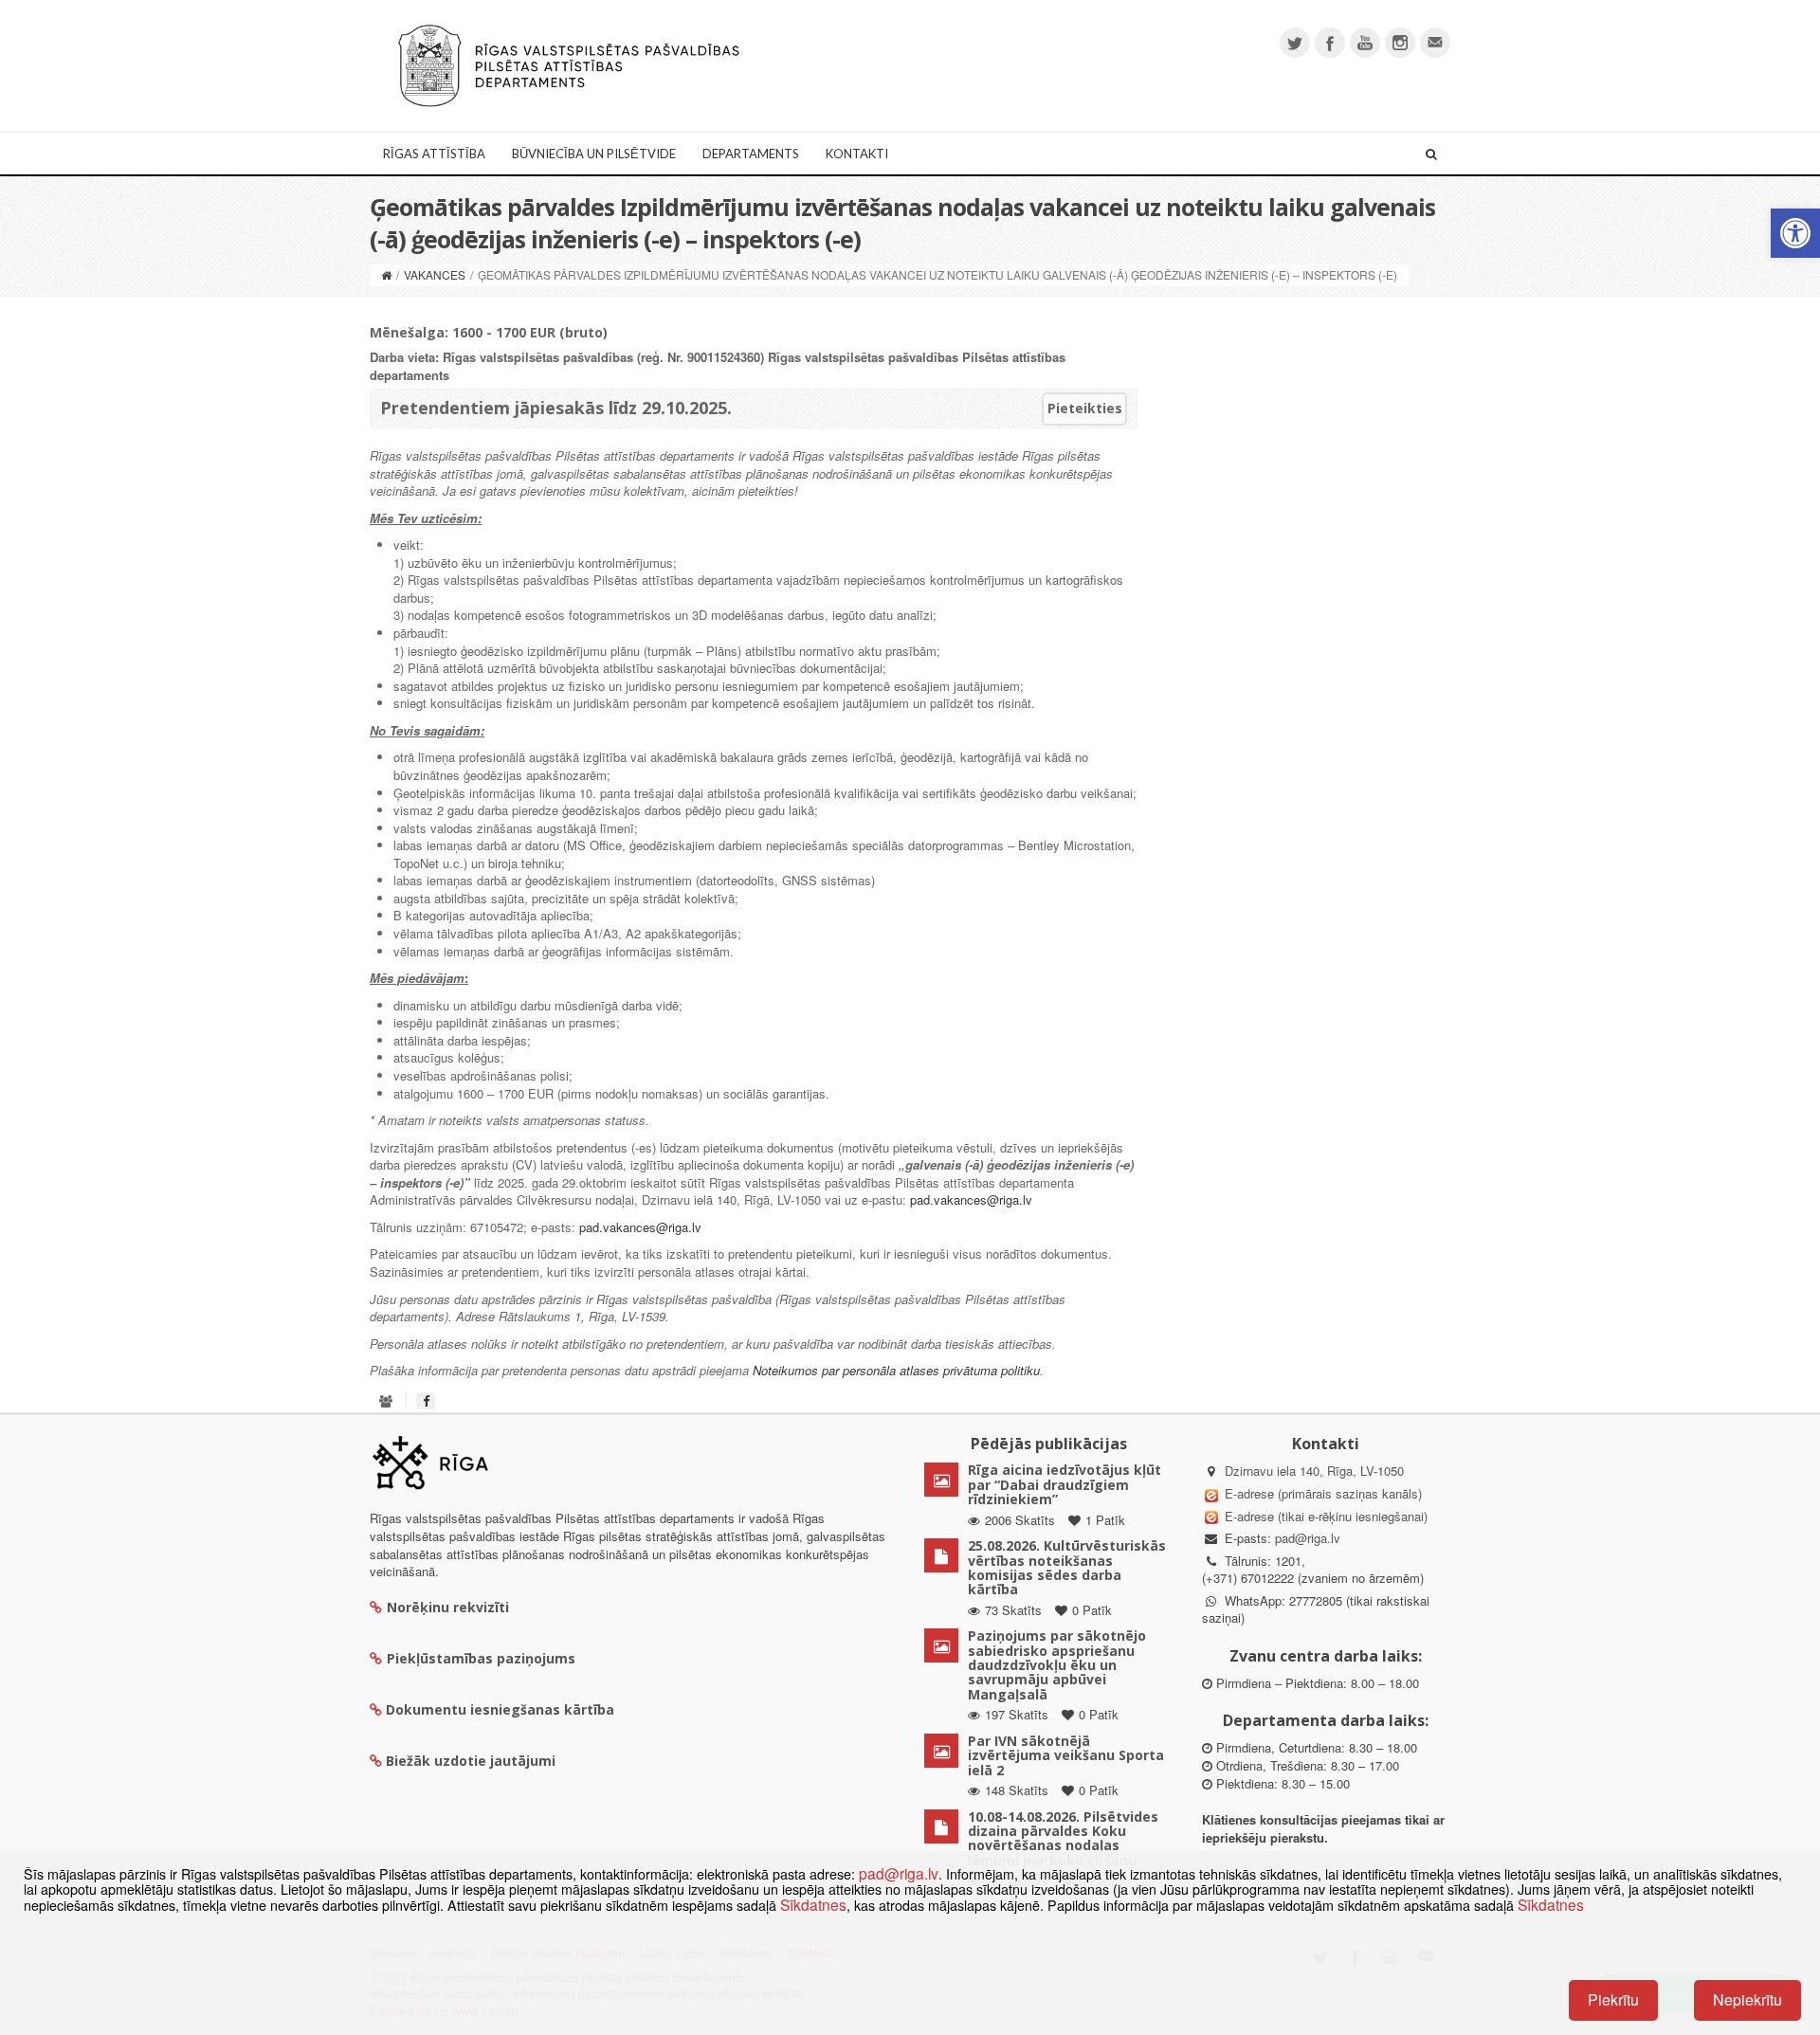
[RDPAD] (569, 64)
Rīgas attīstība (434, 154)
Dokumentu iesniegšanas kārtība (500, 1709)
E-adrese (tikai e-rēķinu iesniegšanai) (1324, 1516)
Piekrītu (1613, 1999)
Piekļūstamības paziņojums (481, 1658)
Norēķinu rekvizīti (448, 1607)
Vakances (435, 274)
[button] (1795, 233)
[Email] (1435, 43)
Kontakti (857, 154)
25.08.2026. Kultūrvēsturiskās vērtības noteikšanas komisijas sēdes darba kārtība (1067, 1567)
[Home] (386, 274)
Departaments (751, 154)
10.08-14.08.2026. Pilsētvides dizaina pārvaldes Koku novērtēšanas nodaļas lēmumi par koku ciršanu (1063, 1838)
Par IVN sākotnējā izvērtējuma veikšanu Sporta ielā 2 (1066, 1755)
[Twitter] (1295, 43)
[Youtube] (1365, 43)
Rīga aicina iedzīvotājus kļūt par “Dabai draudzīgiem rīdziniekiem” (1065, 1484)
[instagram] (1400, 43)
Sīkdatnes (813, 1904)
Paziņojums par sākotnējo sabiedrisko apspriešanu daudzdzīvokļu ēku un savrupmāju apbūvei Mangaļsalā (1057, 1665)
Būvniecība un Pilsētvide (594, 154)
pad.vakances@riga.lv (971, 1199)
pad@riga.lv (1308, 1538)
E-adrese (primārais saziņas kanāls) (1323, 1493)
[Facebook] (1330, 43)
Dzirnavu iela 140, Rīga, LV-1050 (1314, 1471)
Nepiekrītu (1747, 1999)
